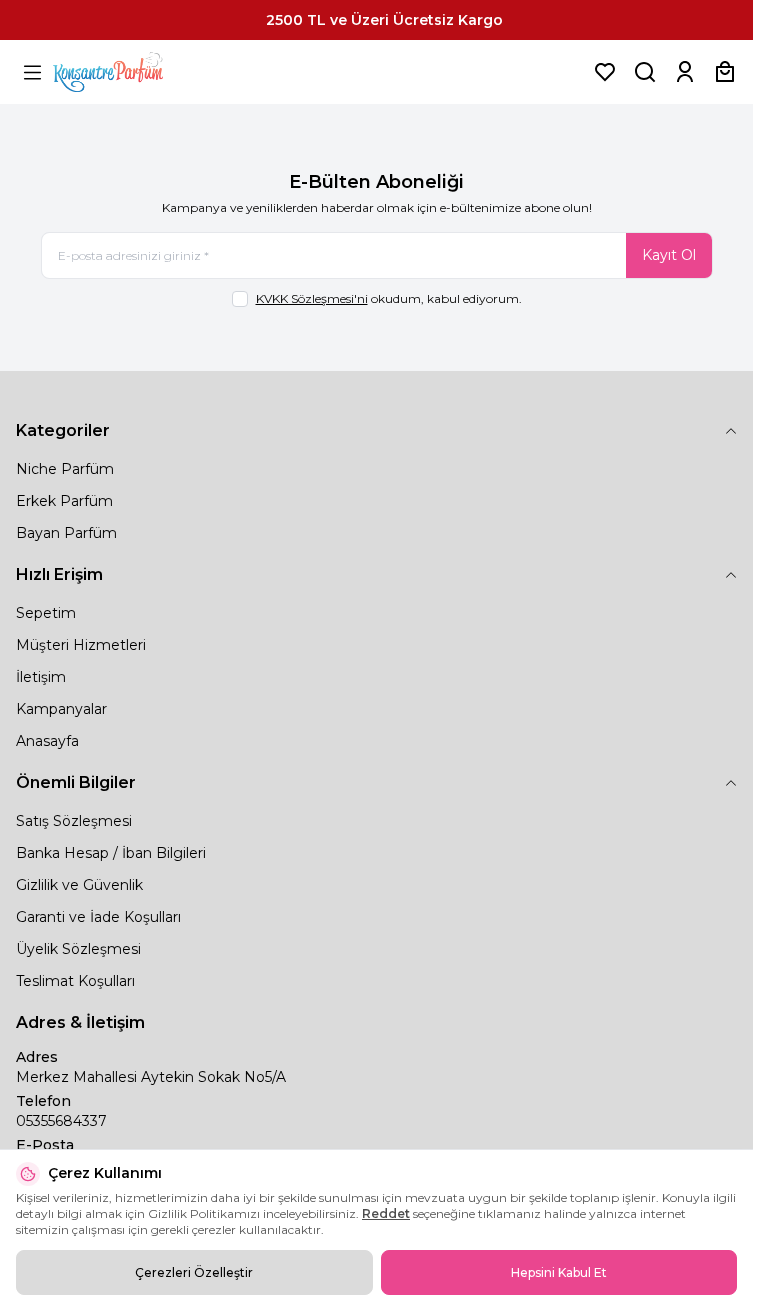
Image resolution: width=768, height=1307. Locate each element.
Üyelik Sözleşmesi (78, 949)
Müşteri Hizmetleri (81, 645)
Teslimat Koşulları (75, 981)
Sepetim (46, 613)
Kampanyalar (61, 709)
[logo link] (133, 72)
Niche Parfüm (65, 469)
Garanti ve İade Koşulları (98, 917)
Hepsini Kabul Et (559, 1272)
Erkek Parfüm (64, 501)
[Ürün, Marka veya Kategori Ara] (645, 72)
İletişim (41, 677)
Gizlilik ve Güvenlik (79, 885)
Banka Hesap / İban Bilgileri (111, 853)
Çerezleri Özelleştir (194, 1272)
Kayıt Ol (669, 255)
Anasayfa (47, 741)
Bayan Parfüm (66, 533)
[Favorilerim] (605, 72)
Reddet (386, 1213)
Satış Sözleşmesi (74, 821)
